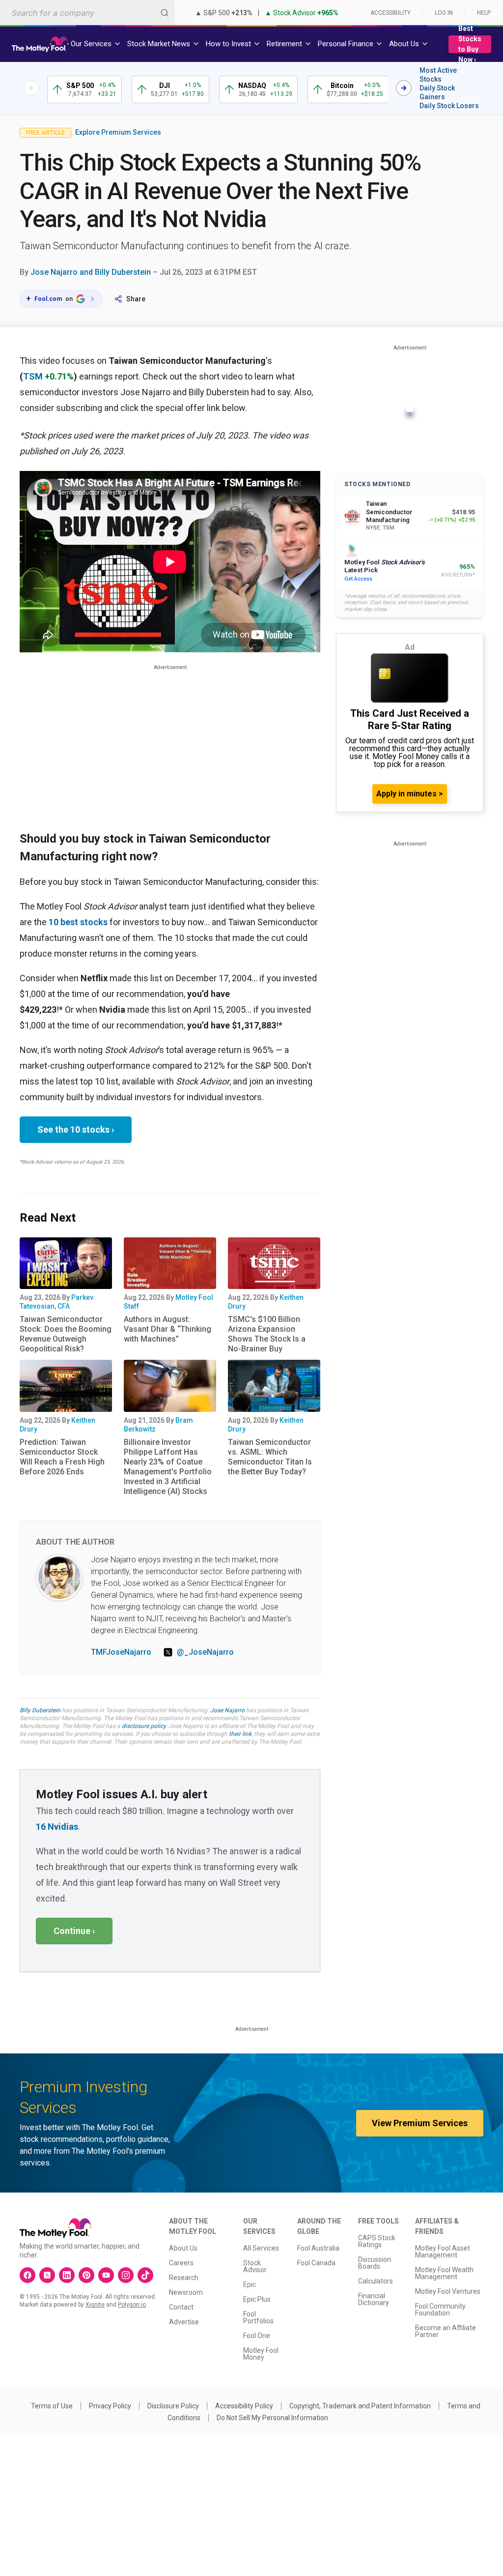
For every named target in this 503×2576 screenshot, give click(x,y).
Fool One (257, 2336)
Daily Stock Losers (449, 106)
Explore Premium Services (118, 132)
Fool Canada (316, 2263)
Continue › (74, 1931)
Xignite (95, 2305)
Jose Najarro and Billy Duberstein (91, 272)
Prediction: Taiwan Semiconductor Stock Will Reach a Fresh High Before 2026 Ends (62, 1457)
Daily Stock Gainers (437, 92)
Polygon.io (132, 2305)
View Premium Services (420, 2123)
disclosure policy (144, 1726)
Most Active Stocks (438, 75)
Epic (250, 2284)
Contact (181, 2307)
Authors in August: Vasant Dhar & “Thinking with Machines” (168, 1329)
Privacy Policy (110, 2406)
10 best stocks (78, 922)
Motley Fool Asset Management (443, 2252)
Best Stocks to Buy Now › (470, 44)
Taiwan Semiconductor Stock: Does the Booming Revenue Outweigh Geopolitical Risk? (66, 1334)
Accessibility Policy (244, 2406)
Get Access (358, 579)
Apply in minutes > (410, 794)
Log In (444, 13)
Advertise (184, 2322)
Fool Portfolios (258, 2317)
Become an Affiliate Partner (446, 2331)
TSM (33, 376)
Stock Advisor (255, 2266)
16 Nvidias (57, 1827)
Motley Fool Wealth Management (444, 2273)
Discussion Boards (375, 2263)
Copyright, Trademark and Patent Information (360, 2406)
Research (184, 2278)
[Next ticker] (404, 88)
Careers (181, 2263)
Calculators (376, 2281)
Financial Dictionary (374, 2299)
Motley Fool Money (261, 2354)
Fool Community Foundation (440, 2310)
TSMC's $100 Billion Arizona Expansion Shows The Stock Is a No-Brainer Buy (267, 1334)
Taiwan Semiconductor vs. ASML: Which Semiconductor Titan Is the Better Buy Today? (270, 1457)
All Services (261, 2248)
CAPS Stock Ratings (377, 2241)
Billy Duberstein (40, 1710)
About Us (183, 2248)
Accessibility (391, 13)
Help (484, 13)
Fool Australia (318, 2248)
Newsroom (186, 2292)
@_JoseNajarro (205, 1652)
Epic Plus (257, 2299)
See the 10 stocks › (76, 1129)
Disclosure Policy (173, 2406)
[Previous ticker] (31, 88)
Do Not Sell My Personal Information (272, 2418)
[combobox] (87, 13)
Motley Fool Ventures (448, 2291)
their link (240, 1734)
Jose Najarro (227, 1710)
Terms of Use (52, 2406)
